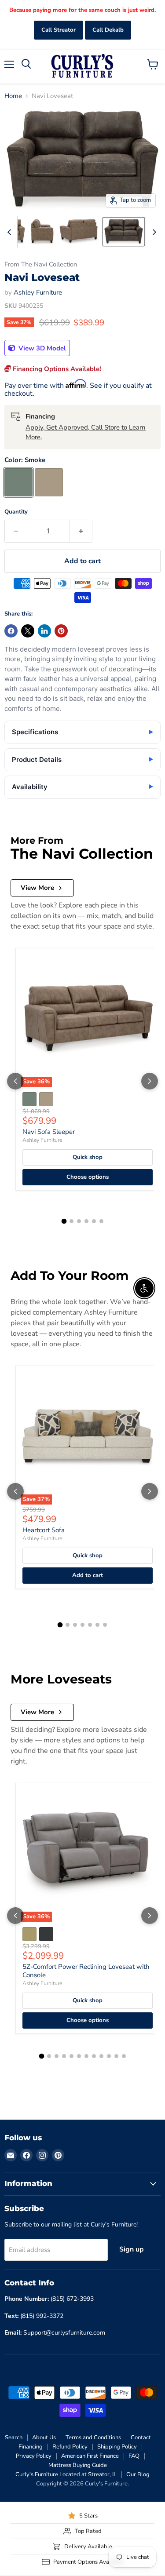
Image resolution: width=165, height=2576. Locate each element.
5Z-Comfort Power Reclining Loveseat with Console (86, 1971)
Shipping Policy (117, 2447)
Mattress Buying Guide (78, 2465)
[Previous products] (15, 1081)
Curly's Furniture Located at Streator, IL (66, 2474)
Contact (141, 2438)
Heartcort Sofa (44, 1530)
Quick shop (88, 1157)
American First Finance (90, 2456)
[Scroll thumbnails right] (153, 232)
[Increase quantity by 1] (81, 531)
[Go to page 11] (116, 2056)
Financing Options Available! (56, 369)
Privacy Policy (34, 2456)
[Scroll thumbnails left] (11, 232)
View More (37, 888)
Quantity (16, 512)
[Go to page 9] (101, 2056)
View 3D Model (41, 348)
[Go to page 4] (86, 1221)
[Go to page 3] (79, 1221)
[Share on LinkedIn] (44, 631)
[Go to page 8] (94, 2056)
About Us (44, 2438)
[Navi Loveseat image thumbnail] (124, 232)
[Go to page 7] (105, 1625)
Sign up (132, 2249)
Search (14, 2438)
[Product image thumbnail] (42, 232)
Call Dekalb (108, 30)
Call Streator (59, 30)
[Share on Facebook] (11, 631)
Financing (31, 2447)
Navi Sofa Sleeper (49, 1132)
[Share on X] (28, 631)
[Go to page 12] (124, 2056)
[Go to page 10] (109, 2056)
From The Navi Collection (41, 264)
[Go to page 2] (71, 1221)
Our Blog (138, 2474)
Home (13, 96)
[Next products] (150, 1081)
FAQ (134, 2456)
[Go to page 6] (101, 1221)
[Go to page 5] (94, 1221)
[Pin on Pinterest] (61, 631)
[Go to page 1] (64, 1221)
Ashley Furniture (38, 292)
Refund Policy (70, 2447)
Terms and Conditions (93, 2438)
